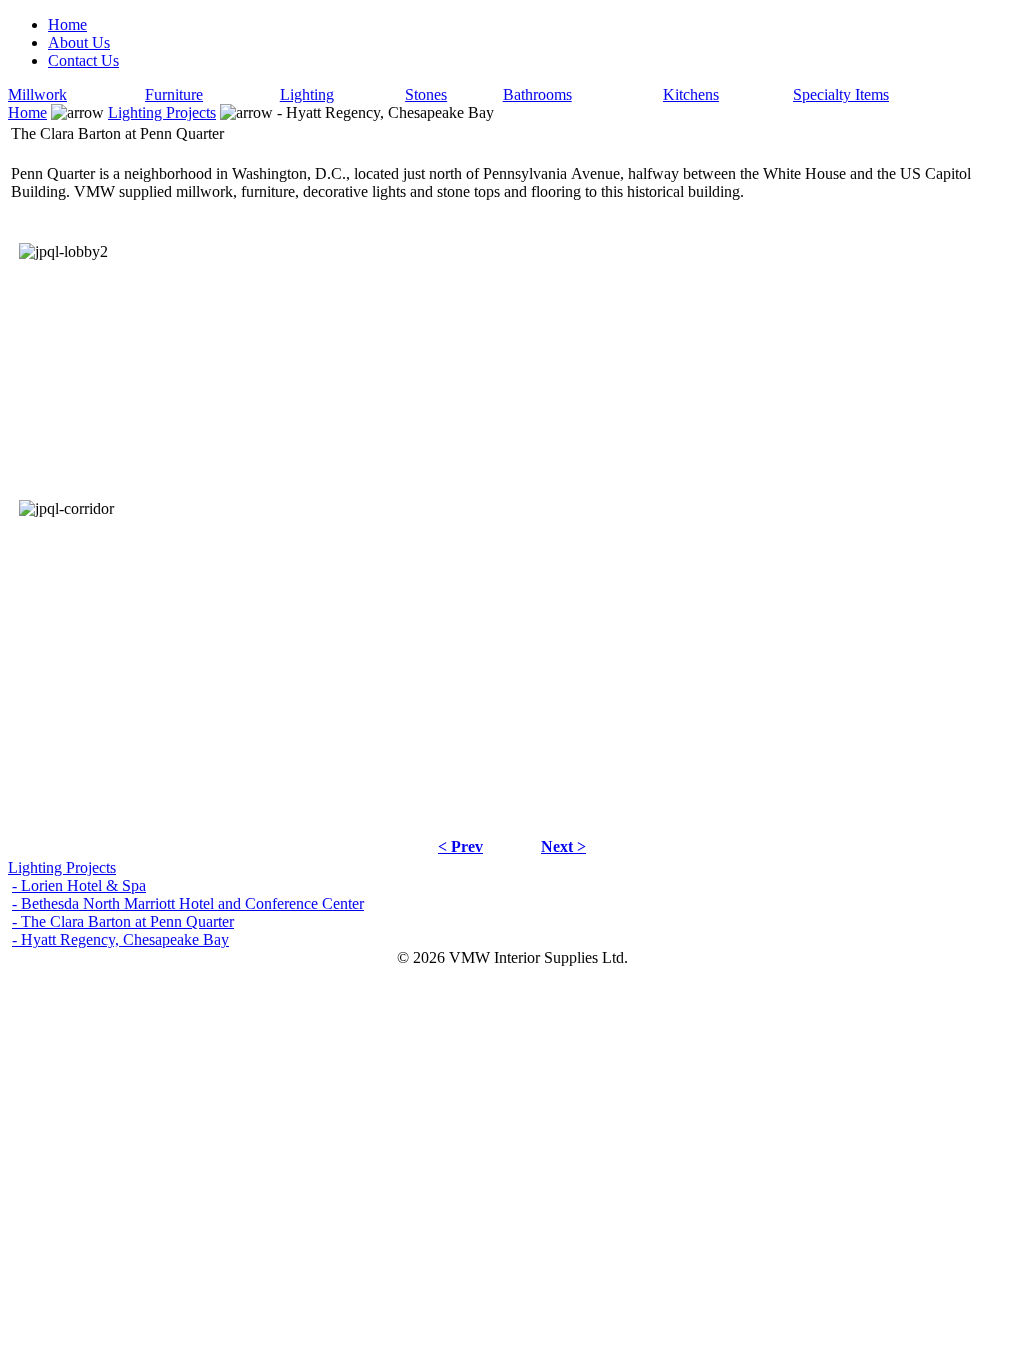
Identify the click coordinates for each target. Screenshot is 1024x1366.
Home (67, 24)
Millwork (37, 94)
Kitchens (691, 94)
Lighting (307, 94)
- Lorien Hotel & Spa (79, 885)
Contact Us (83, 60)
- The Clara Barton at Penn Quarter (123, 921)
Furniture (174, 94)
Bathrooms (537, 94)
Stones (426, 94)
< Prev (460, 846)
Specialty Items (841, 94)
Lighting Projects (162, 112)
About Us (79, 42)
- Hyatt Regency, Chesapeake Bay (120, 939)
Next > (563, 846)
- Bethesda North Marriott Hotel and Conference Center (188, 903)
